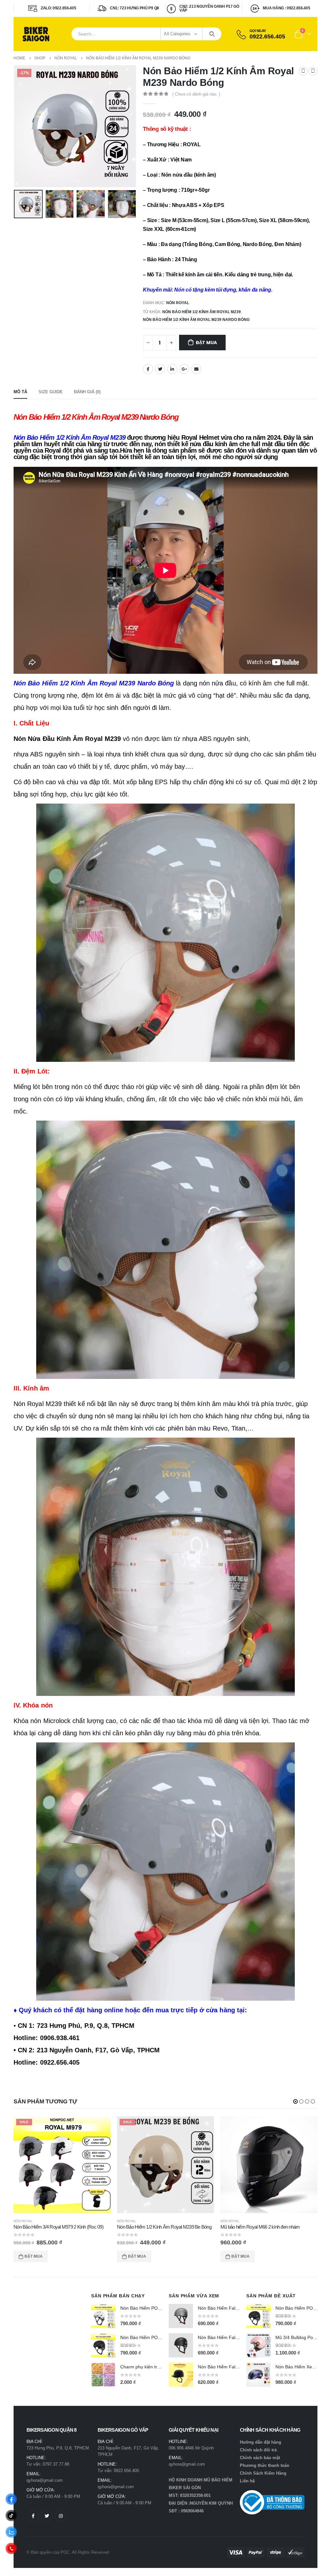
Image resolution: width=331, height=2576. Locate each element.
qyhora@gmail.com (45, 2480)
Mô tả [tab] (20, 392)
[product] (165, 2165)
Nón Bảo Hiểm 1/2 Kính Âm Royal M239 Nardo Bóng (196, 320)
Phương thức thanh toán (265, 2465)
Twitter (160, 369)
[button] (295, 2101)
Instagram (61, 2516)
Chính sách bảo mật (260, 2458)
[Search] (212, 34)
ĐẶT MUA (206, 343)
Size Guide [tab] (51, 392)
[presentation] (15, 126)
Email (196, 369)
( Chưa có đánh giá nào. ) (196, 94)
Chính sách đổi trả (258, 2450)
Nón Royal (178, 303)
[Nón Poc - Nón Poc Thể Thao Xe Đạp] (36, 34)
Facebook (148, 369)
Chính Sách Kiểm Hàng (263, 2473)
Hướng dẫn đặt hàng (261, 2442)
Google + (184, 369)
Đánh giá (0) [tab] (87, 392)
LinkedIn (172, 369)
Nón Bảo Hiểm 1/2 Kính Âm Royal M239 (202, 312)
